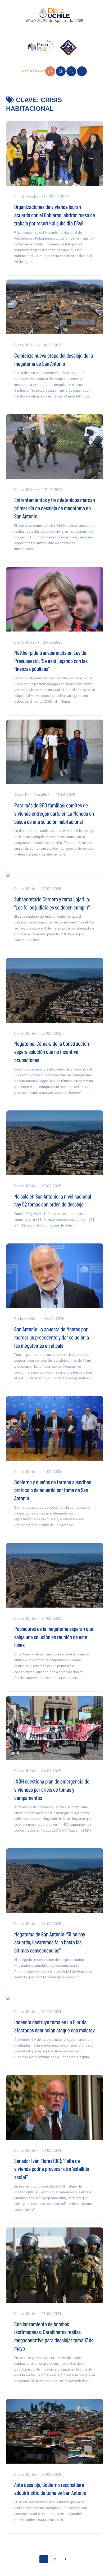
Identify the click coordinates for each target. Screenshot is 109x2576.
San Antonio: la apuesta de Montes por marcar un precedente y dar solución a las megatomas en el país (52, 1337)
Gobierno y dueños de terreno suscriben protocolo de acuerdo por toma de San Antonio (53, 1490)
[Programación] (61, 71)
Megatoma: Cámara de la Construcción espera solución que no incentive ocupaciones (52, 1051)
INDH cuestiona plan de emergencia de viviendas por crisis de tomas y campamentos (52, 1789)
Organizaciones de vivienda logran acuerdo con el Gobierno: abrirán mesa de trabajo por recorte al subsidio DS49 (55, 215)
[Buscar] (71, 71)
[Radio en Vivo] (50, 71)
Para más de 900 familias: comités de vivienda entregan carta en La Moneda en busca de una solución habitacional (54, 813)
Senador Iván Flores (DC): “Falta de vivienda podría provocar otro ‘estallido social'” (52, 2169)
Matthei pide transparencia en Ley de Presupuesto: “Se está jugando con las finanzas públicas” (51, 661)
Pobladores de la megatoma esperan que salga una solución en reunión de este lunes (54, 1637)
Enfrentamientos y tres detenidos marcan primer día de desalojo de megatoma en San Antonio (55, 508)
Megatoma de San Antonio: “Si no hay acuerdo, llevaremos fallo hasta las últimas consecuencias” (50, 1942)
